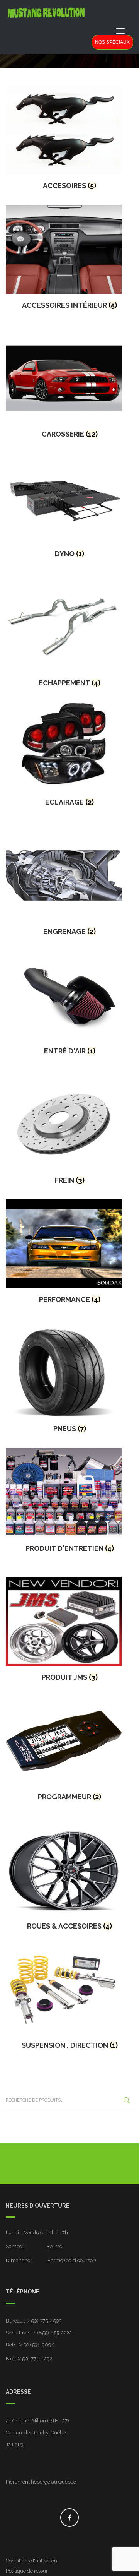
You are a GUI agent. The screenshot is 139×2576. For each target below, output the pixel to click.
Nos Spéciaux (112, 42)
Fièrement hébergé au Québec (41, 2482)
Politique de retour (27, 2571)
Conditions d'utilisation (31, 2561)
